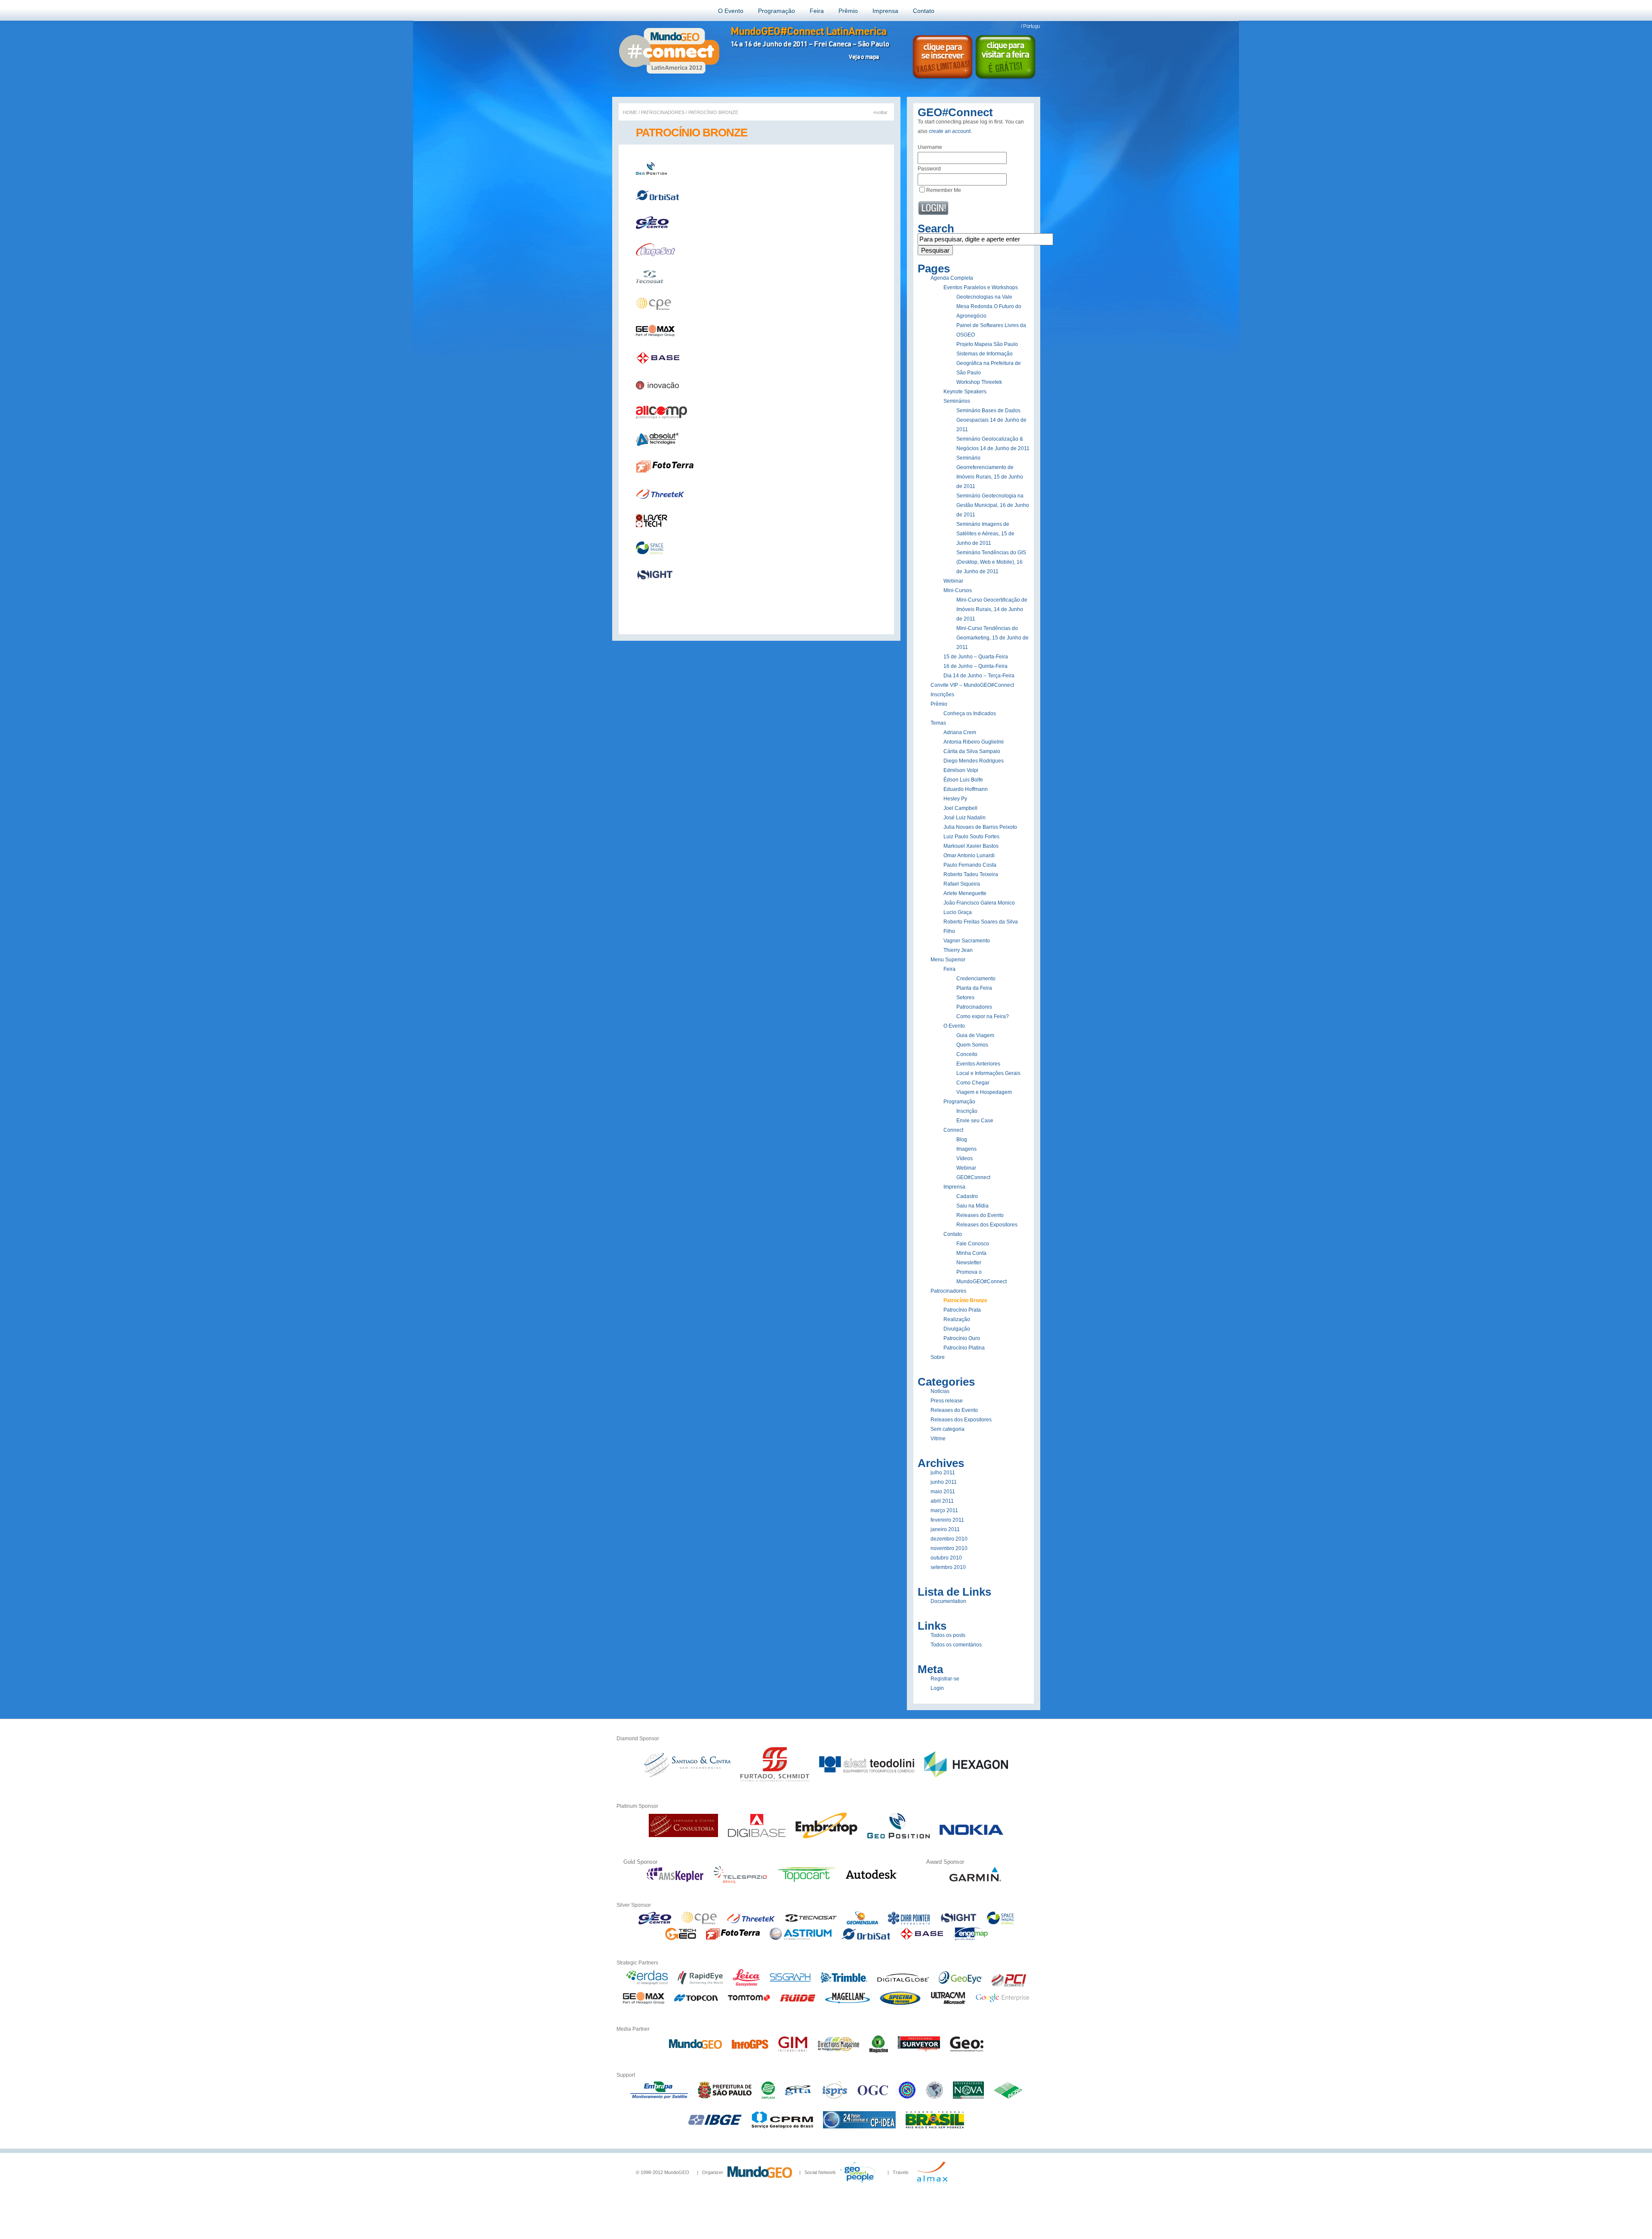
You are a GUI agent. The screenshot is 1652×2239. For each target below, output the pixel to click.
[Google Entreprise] (1002, 2005)
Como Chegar (973, 1083)
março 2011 (944, 1510)
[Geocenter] (655, 1923)
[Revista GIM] (793, 2051)
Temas (938, 723)
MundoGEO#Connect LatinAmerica (808, 31)
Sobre (938, 1357)
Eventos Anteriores (978, 1064)
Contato (924, 11)
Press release (947, 1401)
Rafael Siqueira (962, 884)
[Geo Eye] (960, 1985)
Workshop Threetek (979, 382)
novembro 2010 (949, 1548)
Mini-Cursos (958, 590)
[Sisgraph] (790, 1985)
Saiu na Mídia (972, 1206)
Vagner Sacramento (967, 941)
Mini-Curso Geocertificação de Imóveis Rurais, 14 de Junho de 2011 (992, 609)
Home (630, 112)
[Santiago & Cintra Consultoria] (683, 1837)
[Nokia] (971, 1837)
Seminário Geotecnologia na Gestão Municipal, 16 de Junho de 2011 (993, 505)
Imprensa (885, 11)
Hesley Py (955, 799)
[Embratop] (826, 1837)
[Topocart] (806, 1881)
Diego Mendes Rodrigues (974, 761)
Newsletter (969, 1263)
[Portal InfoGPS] (750, 2051)
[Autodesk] (872, 1881)
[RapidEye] (700, 1985)
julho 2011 (943, 1473)
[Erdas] (647, 1985)
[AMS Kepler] (675, 1881)
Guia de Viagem (975, 1035)
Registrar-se (945, 1679)
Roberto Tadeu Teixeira (971, 874)
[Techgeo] (680, 1939)
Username (930, 147)
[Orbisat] (866, 1939)
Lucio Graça (958, 912)
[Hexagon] (966, 1782)
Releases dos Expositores (987, 1225)
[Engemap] (970, 1939)
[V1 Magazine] (879, 2051)
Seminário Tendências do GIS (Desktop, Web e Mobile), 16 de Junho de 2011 (991, 562)
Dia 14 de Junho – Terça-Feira (979, 676)
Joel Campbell (960, 808)
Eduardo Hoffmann (966, 789)
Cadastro (967, 1196)
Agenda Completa (952, 278)
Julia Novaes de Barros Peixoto (980, 827)
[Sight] (958, 1923)
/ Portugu (1031, 26)
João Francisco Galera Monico (979, 903)
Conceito (967, 1054)
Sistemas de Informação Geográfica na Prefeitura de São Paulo (989, 363)
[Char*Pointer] (909, 1923)
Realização (957, 1319)
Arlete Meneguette (965, 893)
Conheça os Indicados (970, 713)
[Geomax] (644, 2005)
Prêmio (848, 11)
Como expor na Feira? (983, 1016)
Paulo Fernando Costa (970, 865)
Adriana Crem (960, 732)
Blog (962, 1140)
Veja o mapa (864, 57)
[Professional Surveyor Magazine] (919, 2051)
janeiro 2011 (945, 1529)
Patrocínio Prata (962, 1310)
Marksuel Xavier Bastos (971, 846)
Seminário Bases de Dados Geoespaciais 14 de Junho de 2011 (991, 420)
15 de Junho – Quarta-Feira (976, 657)
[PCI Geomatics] (1009, 1985)
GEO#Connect (973, 1177)
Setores (965, 998)
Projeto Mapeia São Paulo (987, 344)
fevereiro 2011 (947, 1520)
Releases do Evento (980, 1215)
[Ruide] (798, 2005)
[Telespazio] (740, 1881)
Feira (817, 11)
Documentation (948, 1601)
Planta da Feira (974, 988)
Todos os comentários (956, 1645)
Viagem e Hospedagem (984, 1092)
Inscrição (967, 1111)
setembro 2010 (948, 1567)
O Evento (731, 11)
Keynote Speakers (965, 392)
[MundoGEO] (695, 2051)
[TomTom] (749, 2005)
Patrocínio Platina (964, 1348)
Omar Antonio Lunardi (969, 855)
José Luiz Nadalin (965, 818)
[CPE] (699, 1923)
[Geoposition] (898, 1837)
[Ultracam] (948, 2005)
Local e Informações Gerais (988, 1073)
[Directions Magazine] (838, 2051)
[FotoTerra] (733, 1939)
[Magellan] (848, 2005)
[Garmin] (975, 1881)
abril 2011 (942, 1501)
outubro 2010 (946, 1558)
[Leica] (746, 1985)
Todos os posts (948, 1635)
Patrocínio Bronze (965, 1300)
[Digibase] (757, 1837)
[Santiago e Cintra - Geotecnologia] (687, 1782)
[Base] (922, 1939)
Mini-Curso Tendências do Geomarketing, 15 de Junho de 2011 (992, 638)
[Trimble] (844, 1985)
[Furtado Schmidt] (775, 1782)
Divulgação (957, 1329)
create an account (950, 131)
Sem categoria (948, 1429)
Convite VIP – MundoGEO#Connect (972, 685)
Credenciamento (976, 979)
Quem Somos (972, 1045)
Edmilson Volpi (961, 770)
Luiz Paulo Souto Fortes (971, 837)
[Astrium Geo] (801, 1939)
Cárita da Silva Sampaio (972, 751)
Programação (777, 11)
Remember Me (944, 190)
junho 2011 (944, 1482)
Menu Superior (948, 960)
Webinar (953, 581)
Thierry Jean (958, 950)
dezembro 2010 (949, 1539)
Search (936, 229)
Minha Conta (971, 1253)
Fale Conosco (973, 1244)
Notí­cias (940, 1391)
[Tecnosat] (811, 1923)
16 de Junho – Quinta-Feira (975, 666)
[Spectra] (900, 2005)
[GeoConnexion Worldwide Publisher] (967, 2051)
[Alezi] (867, 1782)
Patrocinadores (663, 112)
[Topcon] (696, 2005)
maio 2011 (943, 1492)
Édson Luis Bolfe (963, 780)
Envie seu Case (975, 1121)
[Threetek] (751, 1923)
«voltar (880, 112)
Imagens (966, 1149)
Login (937, 1688)
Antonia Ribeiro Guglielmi (974, 742)
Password (929, 169)
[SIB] (1000, 1923)
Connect (953, 1130)
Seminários (957, 401)
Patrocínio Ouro (962, 1338)
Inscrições (942, 695)
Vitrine (938, 1439)
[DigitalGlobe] (903, 1985)
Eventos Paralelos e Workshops (981, 287)
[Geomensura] (862, 1923)
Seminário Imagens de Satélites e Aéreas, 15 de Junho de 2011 (985, 534)
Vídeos (965, 1158)
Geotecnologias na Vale (984, 297)
